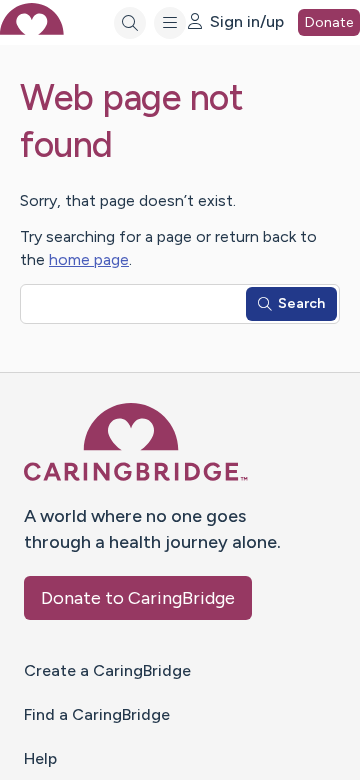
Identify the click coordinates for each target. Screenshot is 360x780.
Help (40, 758)
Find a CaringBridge (97, 714)
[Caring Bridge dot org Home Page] (136, 477)
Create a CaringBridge (107, 670)
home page (89, 259)
